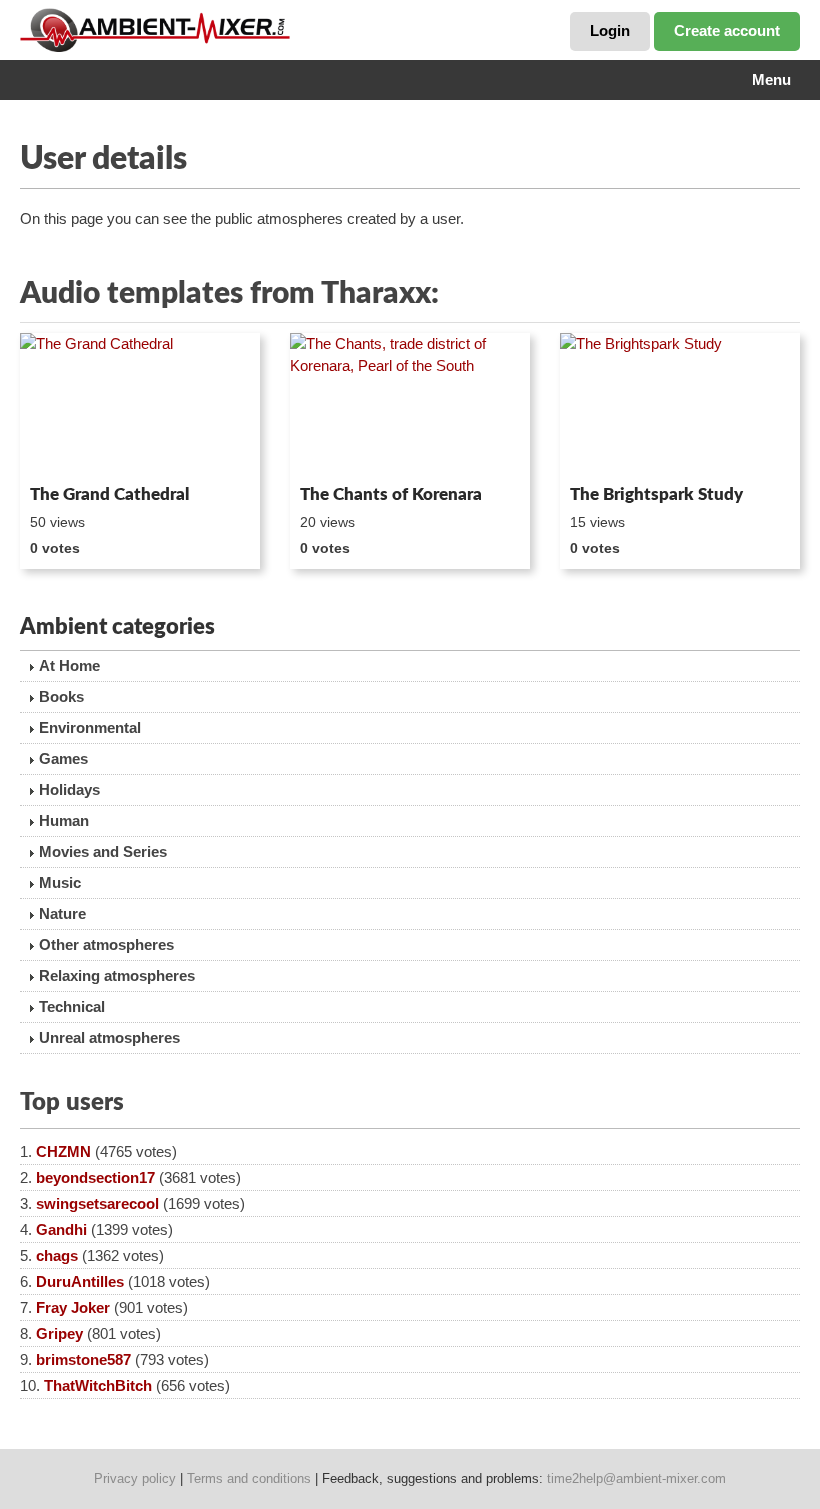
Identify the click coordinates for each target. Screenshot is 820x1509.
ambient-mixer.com (170, 30)
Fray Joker (73, 1307)
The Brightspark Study (656, 494)
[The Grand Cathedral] (140, 405)
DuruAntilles (80, 1281)
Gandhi (61, 1229)
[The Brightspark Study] (680, 405)
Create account (727, 30)
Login (610, 30)
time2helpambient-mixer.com (636, 1478)
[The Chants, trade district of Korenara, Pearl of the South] (410, 405)
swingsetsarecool (97, 1203)
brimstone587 (83, 1359)
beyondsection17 (95, 1177)
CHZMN (63, 1151)
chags (57, 1255)
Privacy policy (135, 1478)
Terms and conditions (249, 1478)
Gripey (59, 1333)
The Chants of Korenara (391, 494)
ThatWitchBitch (98, 1385)
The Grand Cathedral (109, 494)
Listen (68, 450)
